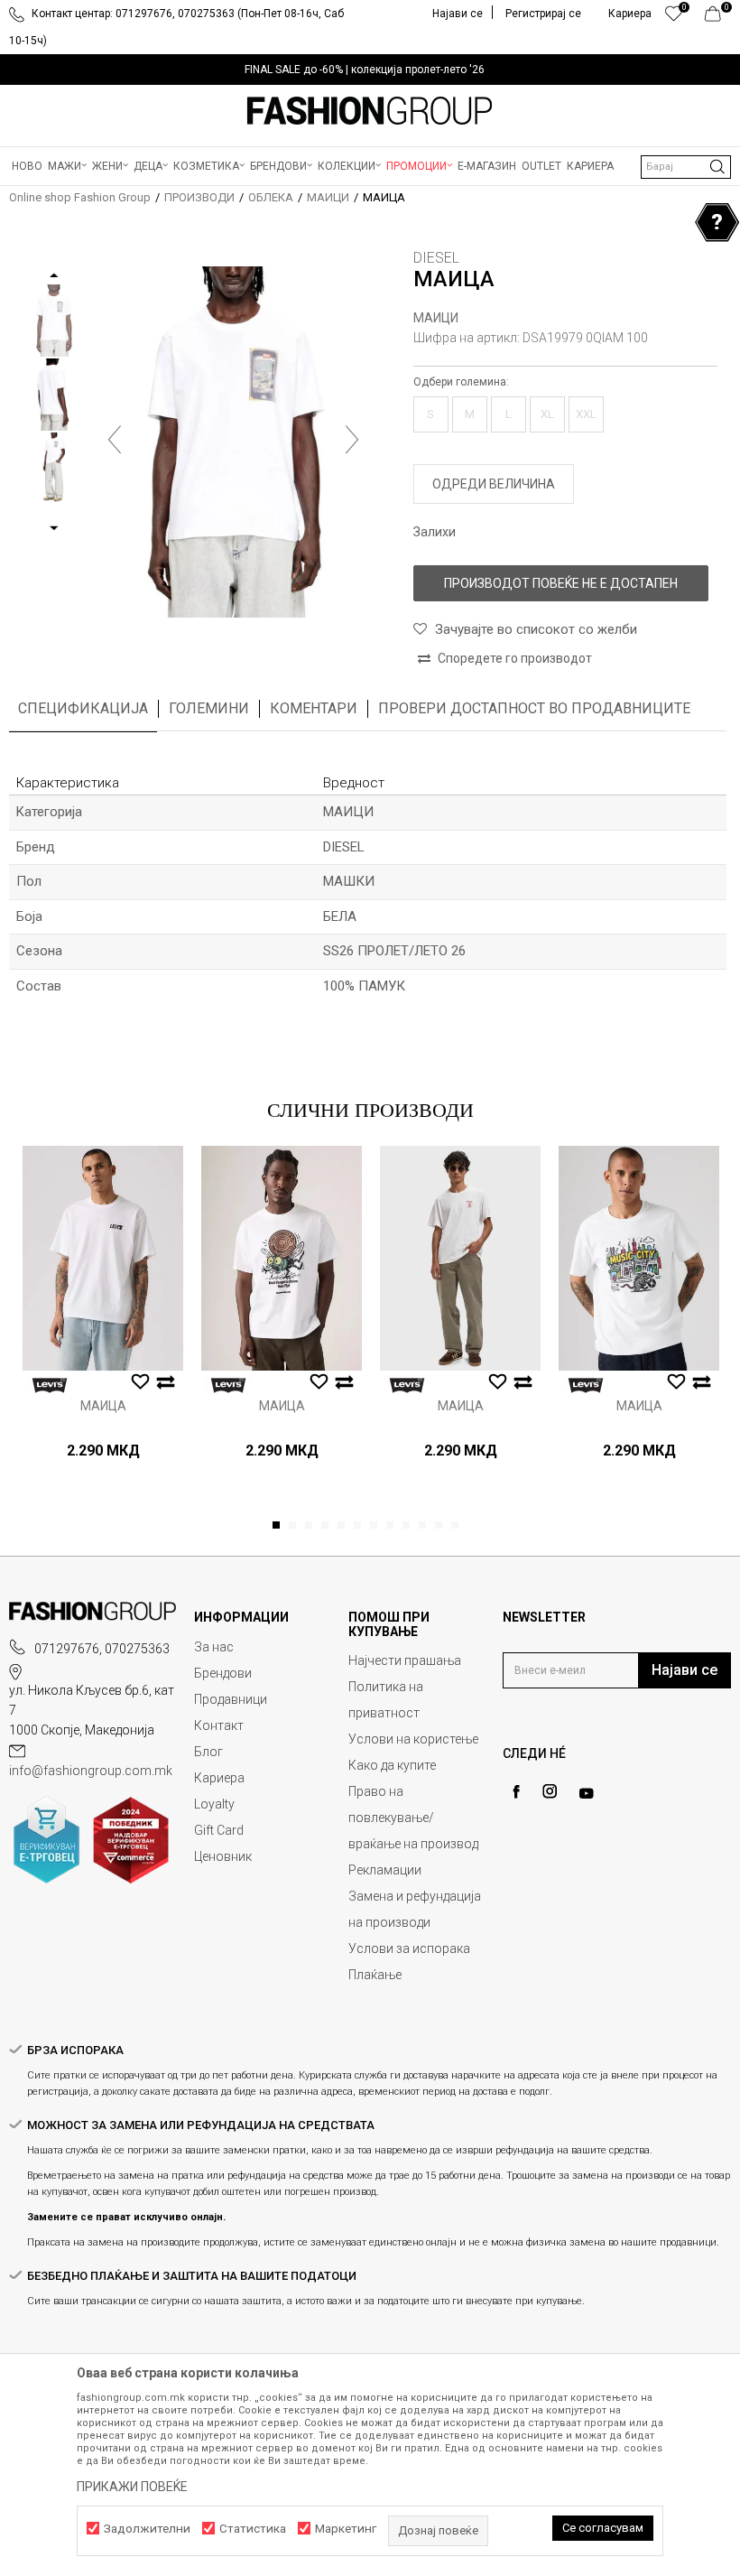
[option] (370, 70)
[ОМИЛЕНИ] (674, 18)
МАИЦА (103, 1406)
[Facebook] (516, 1792)
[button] (686, 167)
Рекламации (385, 1870)
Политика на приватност (386, 1700)
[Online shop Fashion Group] (370, 111)
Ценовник (223, 1856)
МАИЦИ (328, 197)
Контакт (219, 1725)
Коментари (314, 708)
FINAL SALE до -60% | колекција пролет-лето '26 (365, 70)
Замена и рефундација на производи (415, 1909)
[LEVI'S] (50, 1386)
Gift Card (219, 1830)
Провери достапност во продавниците (534, 708)
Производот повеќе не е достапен (561, 583)
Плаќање (375, 1975)
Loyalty (214, 1804)
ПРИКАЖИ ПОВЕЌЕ (132, 2487)
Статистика (253, 2529)
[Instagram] (550, 1791)
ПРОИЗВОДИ (199, 197)
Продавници (231, 1699)
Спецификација (83, 708)
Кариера (219, 1778)
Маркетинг (346, 2529)
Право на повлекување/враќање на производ (413, 1818)
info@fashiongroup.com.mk (91, 1771)
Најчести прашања (405, 1660)
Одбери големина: (461, 382)
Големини (209, 708)
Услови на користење (413, 1739)
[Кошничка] (718, 18)
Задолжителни (147, 2529)
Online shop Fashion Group (80, 197)
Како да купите (392, 1765)
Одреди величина (494, 484)
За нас (214, 1647)
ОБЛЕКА (271, 197)
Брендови (223, 1673)
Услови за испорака (409, 1948)
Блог (208, 1752)
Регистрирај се (543, 14)
